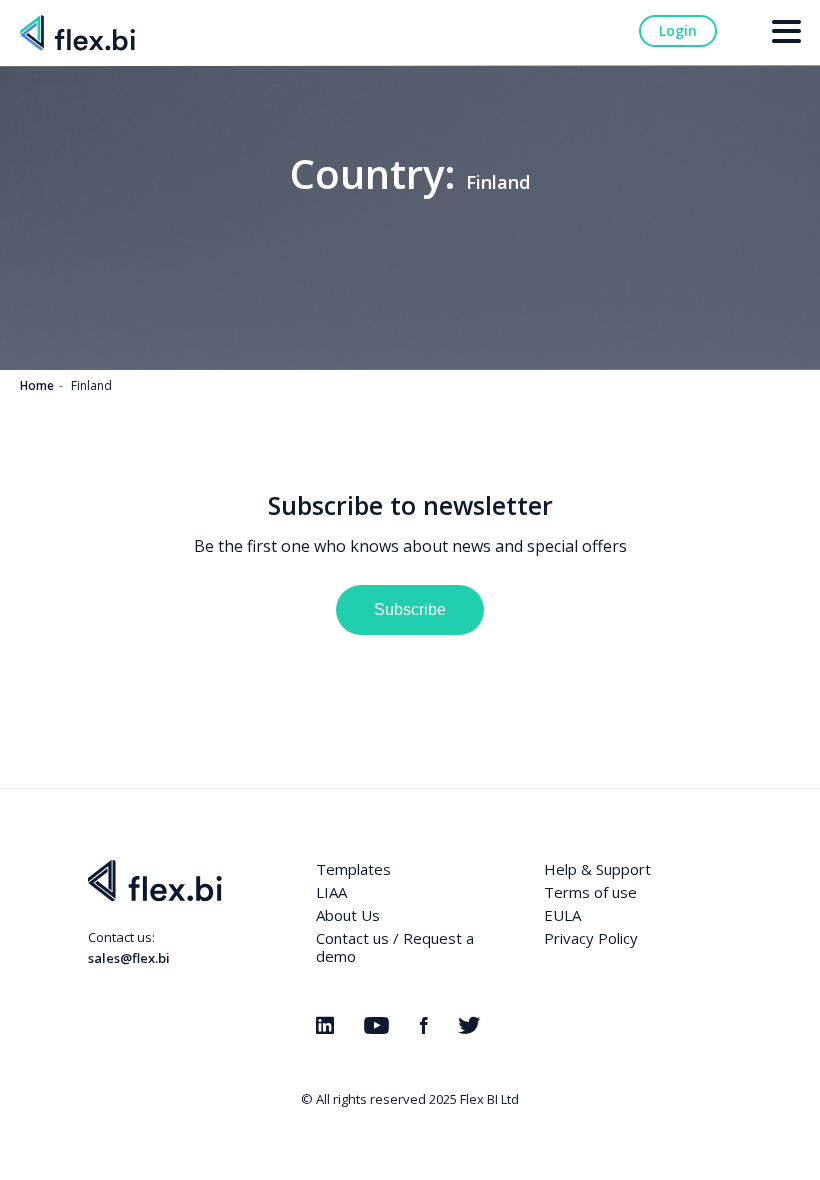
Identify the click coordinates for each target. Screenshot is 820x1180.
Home (37, 385)
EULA (562, 915)
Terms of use (590, 892)
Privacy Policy (591, 938)
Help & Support (597, 869)
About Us (348, 915)
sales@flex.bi (129, 958)
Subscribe (410, 609)
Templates (353, 869)
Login (678, 30)
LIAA (331, 892)
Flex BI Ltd (489, 1099)
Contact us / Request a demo (395, 947)
